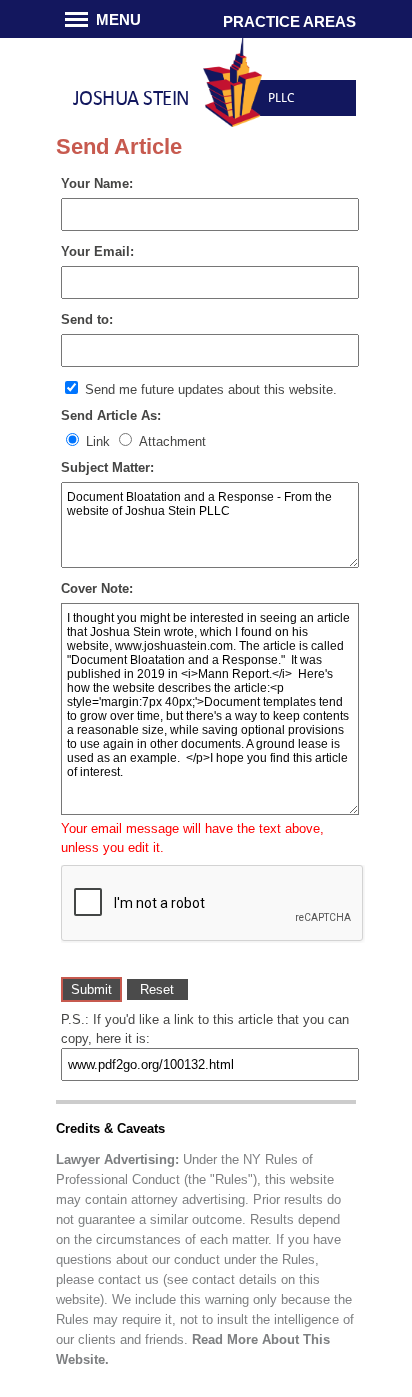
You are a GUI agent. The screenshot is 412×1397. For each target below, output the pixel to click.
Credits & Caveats (110, 1128)
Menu (118, 19)
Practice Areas (289, 21)
